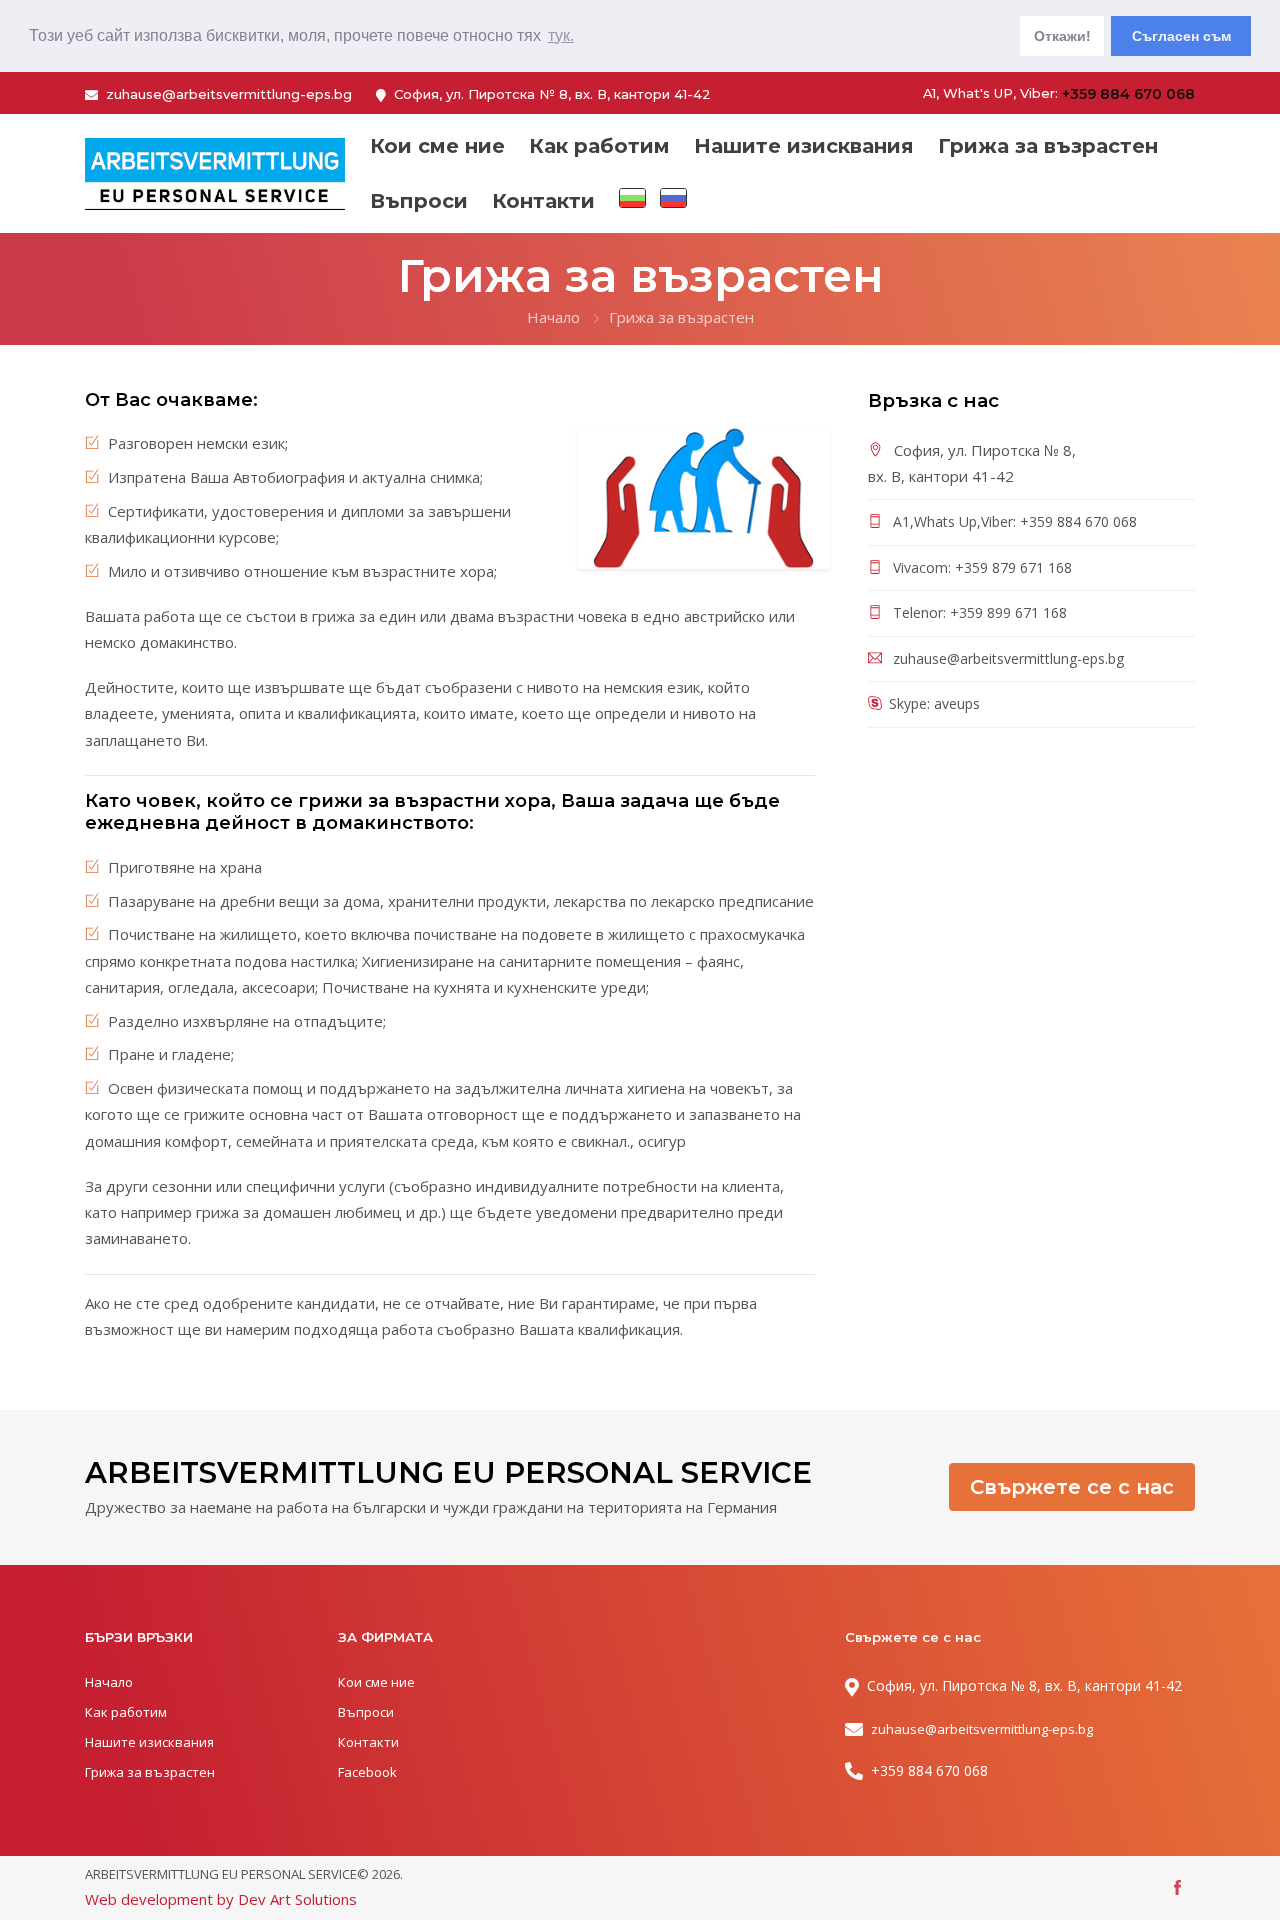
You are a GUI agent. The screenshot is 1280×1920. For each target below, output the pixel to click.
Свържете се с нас (1072, 1487)
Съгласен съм (1181, 36)
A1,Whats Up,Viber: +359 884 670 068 (1013, 521)
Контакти (543, 201)
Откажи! (1062, 36)
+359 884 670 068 (1128, 94)
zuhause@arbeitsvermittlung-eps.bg (229, 94)
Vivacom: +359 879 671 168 (980, 567)
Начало (553, 317)
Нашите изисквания (804, 146)
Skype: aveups (934, 703)
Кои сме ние (437, 146)
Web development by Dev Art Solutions (221, 1899)
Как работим (599, 146)
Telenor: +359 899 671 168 (978, 612)
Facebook (367, 1772)
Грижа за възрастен (1048, 146)
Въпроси (419, 201)
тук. (561, 35)
